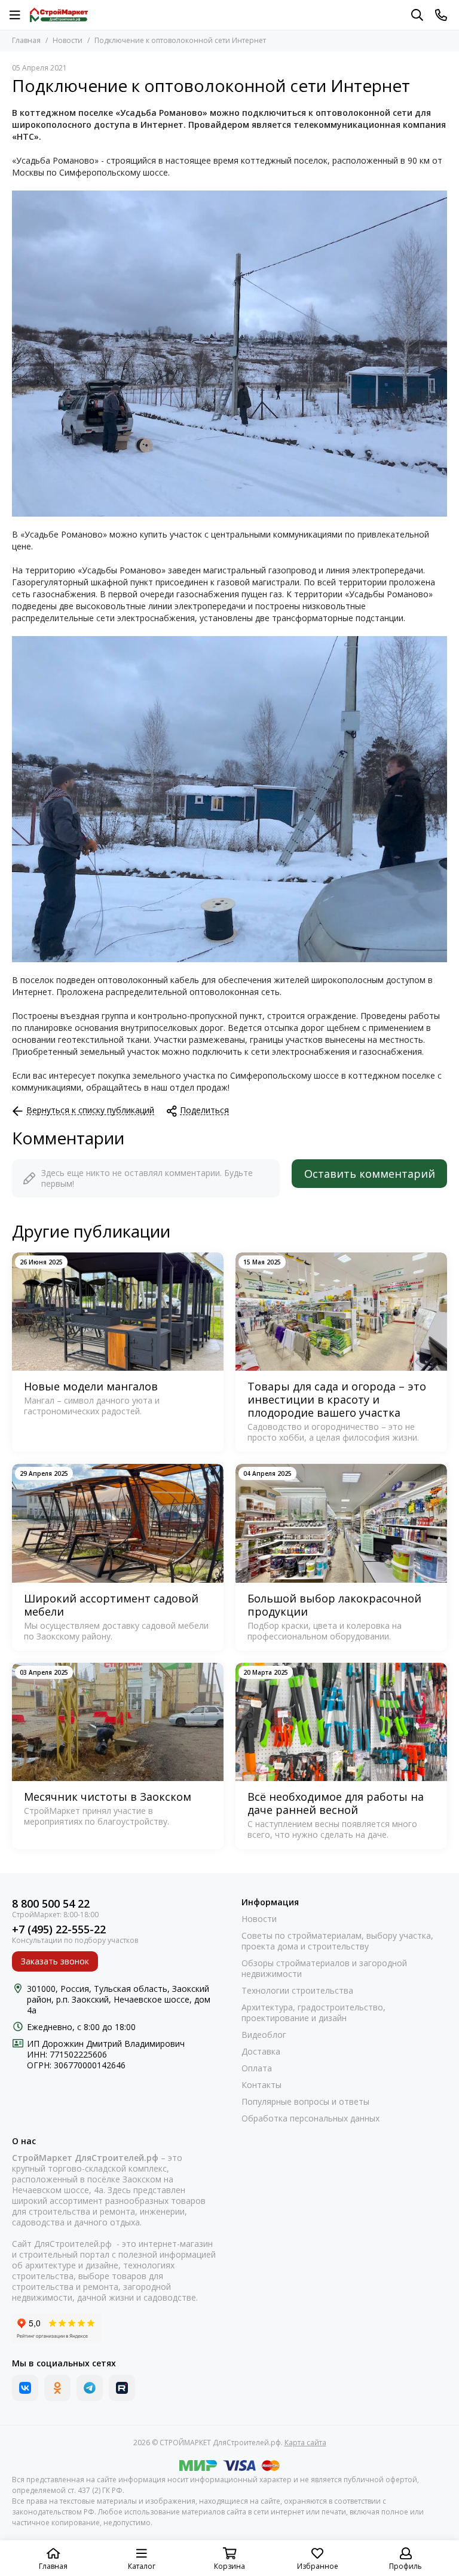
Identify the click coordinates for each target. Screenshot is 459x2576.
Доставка (261, 2052)
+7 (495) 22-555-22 (59, 1929)
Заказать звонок (55, 1961)
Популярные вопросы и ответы (305, 2102)
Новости (68, 40)
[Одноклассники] (57, 2388)
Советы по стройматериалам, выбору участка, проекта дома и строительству (337, 1941)
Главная (26, 40)
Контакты (261, 2085)
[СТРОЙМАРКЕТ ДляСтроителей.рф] (59, 15)
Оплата (257, 2068)
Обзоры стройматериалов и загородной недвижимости (324, 1969)
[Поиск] (417, 15)
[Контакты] (441, 15)
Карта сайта (305, 2443)
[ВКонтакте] (25, 2388)
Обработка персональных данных (310, 2118)
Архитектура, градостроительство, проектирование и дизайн (313, 2013)
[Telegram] (90, 2388)
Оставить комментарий (370, 1174)
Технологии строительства (297, 1991)
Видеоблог (264, 2035)
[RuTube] (122, 2388)
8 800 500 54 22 (51, 1904)
